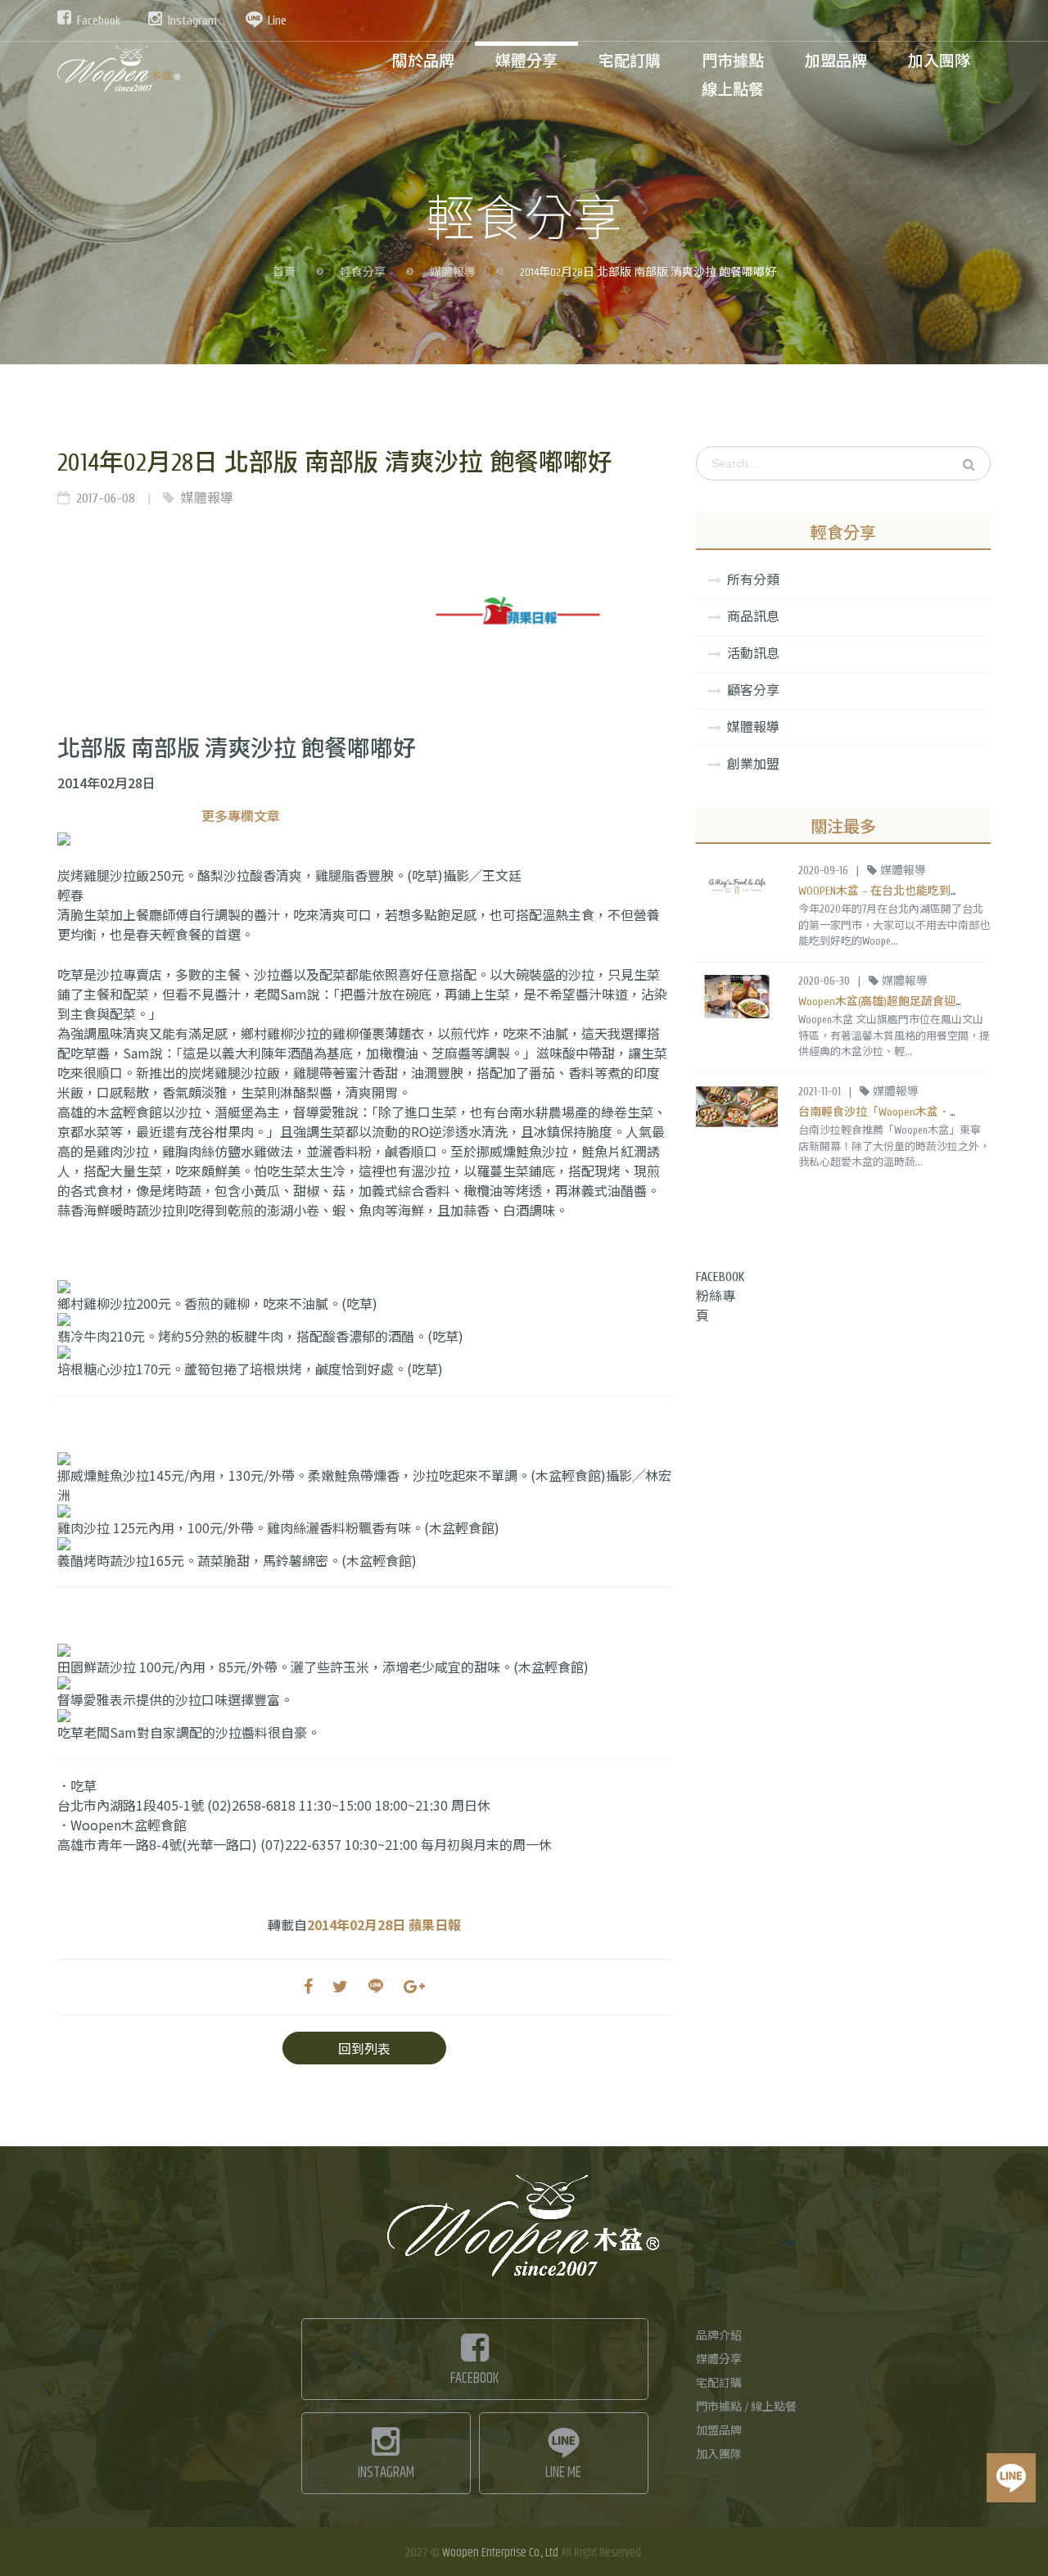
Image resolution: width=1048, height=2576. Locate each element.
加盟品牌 (719, 2431)
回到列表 (364, 2048)
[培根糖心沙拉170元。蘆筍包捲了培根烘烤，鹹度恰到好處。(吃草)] (364, 1352)
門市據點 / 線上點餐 (746, 2407)
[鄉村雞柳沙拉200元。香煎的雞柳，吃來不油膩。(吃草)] (364, 1287)
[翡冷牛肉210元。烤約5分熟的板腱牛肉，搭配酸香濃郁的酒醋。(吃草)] (364, 1320)
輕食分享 (363, 273)
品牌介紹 (719, 2336)
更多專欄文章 (241, 815)
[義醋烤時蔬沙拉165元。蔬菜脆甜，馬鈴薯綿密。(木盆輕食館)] (364, 1544)
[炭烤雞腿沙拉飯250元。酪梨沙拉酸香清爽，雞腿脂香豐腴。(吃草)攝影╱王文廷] (364, 839)
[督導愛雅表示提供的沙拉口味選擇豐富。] (364, 1683)
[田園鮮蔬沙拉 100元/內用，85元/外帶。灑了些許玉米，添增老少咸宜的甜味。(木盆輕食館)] (364, 1650)
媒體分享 (719, 2360)
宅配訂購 (719, 2384)
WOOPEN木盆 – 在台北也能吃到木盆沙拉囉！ (909, 891)
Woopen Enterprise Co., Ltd (500, 2553)
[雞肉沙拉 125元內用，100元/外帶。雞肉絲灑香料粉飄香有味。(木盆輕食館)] (364, 1511)
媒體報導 (453, 273)
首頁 (284, 273)
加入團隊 (719, 2455)
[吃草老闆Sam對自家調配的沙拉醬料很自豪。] (364, 1716)
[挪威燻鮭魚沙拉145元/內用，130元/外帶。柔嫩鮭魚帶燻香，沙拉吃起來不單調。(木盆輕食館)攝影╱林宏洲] (364, 1459)
